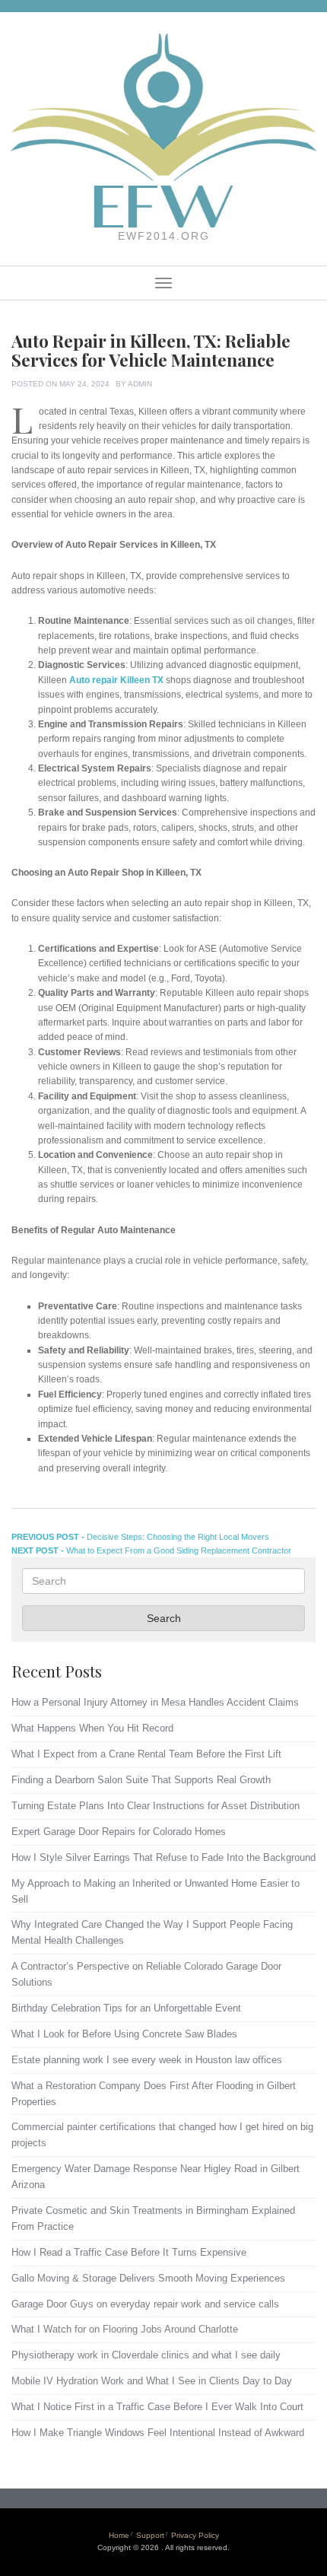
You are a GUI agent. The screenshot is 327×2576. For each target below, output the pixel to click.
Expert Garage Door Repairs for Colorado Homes (119, 1832)
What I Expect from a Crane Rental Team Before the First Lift (146, 1754)
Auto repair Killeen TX (116, 680)
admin (140, 384)
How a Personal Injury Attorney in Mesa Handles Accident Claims (155, 1702)
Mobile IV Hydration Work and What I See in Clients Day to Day (152, 2381)
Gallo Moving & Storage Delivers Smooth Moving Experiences (148, 2278)
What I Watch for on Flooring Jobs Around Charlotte (125, 2329)
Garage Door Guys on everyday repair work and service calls (145, 2304)
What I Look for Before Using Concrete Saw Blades (124, 2034)
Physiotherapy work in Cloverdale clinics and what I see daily (146, 2355)
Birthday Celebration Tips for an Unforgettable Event (126, 2008)
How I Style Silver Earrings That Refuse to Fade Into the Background (163, 1857)
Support (150, 2535)
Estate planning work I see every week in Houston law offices (147, 2060)
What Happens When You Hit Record (92, 1728)
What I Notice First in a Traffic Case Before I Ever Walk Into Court (157, 2407)
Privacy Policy (195, 2535)
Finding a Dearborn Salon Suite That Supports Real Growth (141, 1780)
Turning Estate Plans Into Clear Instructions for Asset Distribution (156, 1806)
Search (164, 1618)
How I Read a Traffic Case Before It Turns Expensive (129, 2252)
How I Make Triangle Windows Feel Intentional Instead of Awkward (158, 2433)
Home (119, 2535)
